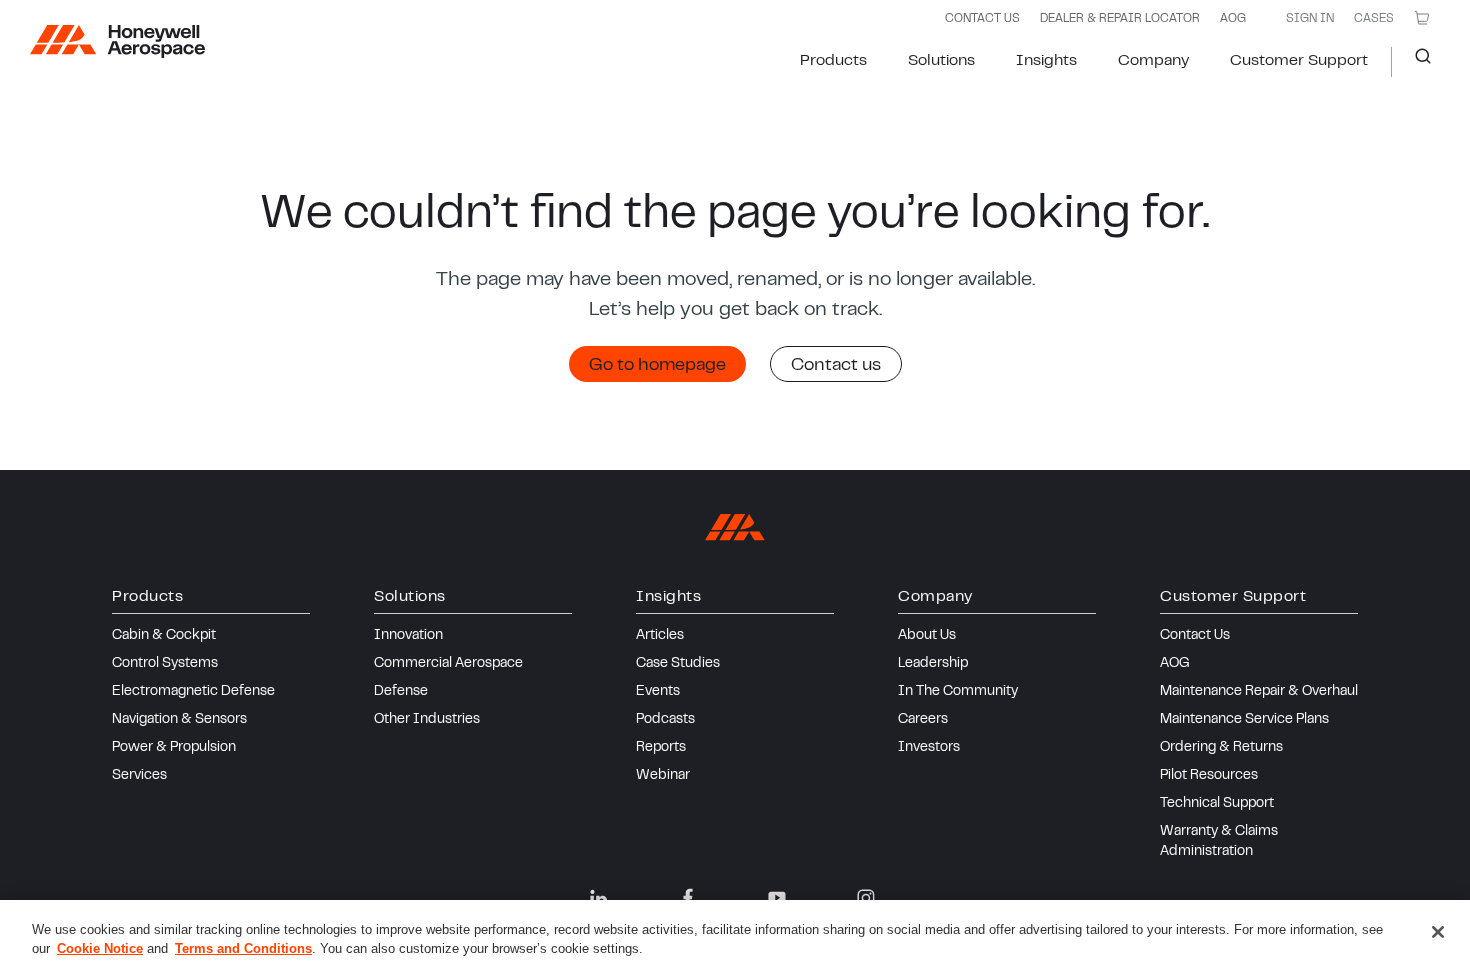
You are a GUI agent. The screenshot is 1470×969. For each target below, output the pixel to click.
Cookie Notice (100, 948)
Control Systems (165, 664)
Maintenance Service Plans (1244, 720)
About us (927, 636)
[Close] (1438, 932)
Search (1415, 62)
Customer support (1299, 61)
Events (658, 692)
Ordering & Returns (1221, 748)
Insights (1046, 61)
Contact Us (1195, 636)
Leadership (933, 664)
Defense (401, 692)
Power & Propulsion (174, 748)
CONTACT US (982, 19)
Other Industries (427, 720)
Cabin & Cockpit (164, 636)
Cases (1374, 19)
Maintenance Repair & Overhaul (1259, 692)
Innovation (408, 636)
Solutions (941, 61)
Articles (660, 636)
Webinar (663, 776)
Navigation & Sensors (179, 720)
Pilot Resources (1209, 776)
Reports (661, 748)
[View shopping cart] (1422, 18)
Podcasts (665, 720)
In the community (958, 692)
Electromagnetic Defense (193, 692)
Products (833, 61)
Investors (929, 748)
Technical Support (1217, 804)
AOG (1233, 19)
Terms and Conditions (243, 948)
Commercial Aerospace (448, 664)
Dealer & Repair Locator (1120, 19)
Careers (923, 720)
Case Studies (678, 664)
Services (139, 776)
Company (1153, 61)
